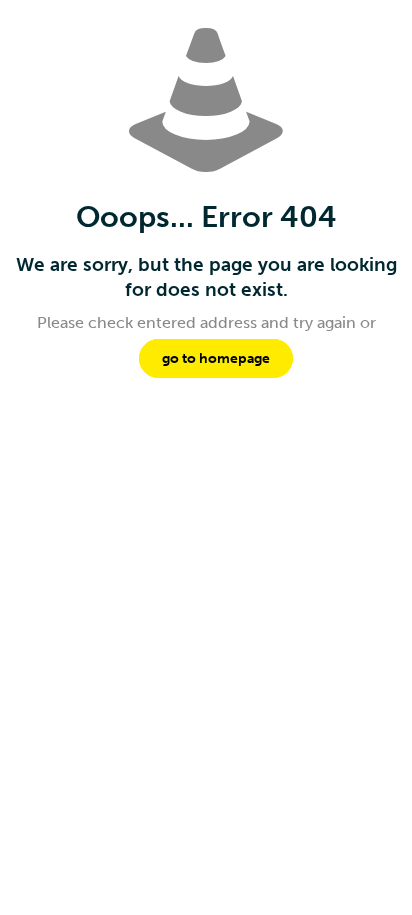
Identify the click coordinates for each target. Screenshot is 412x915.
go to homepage (216, 358)
